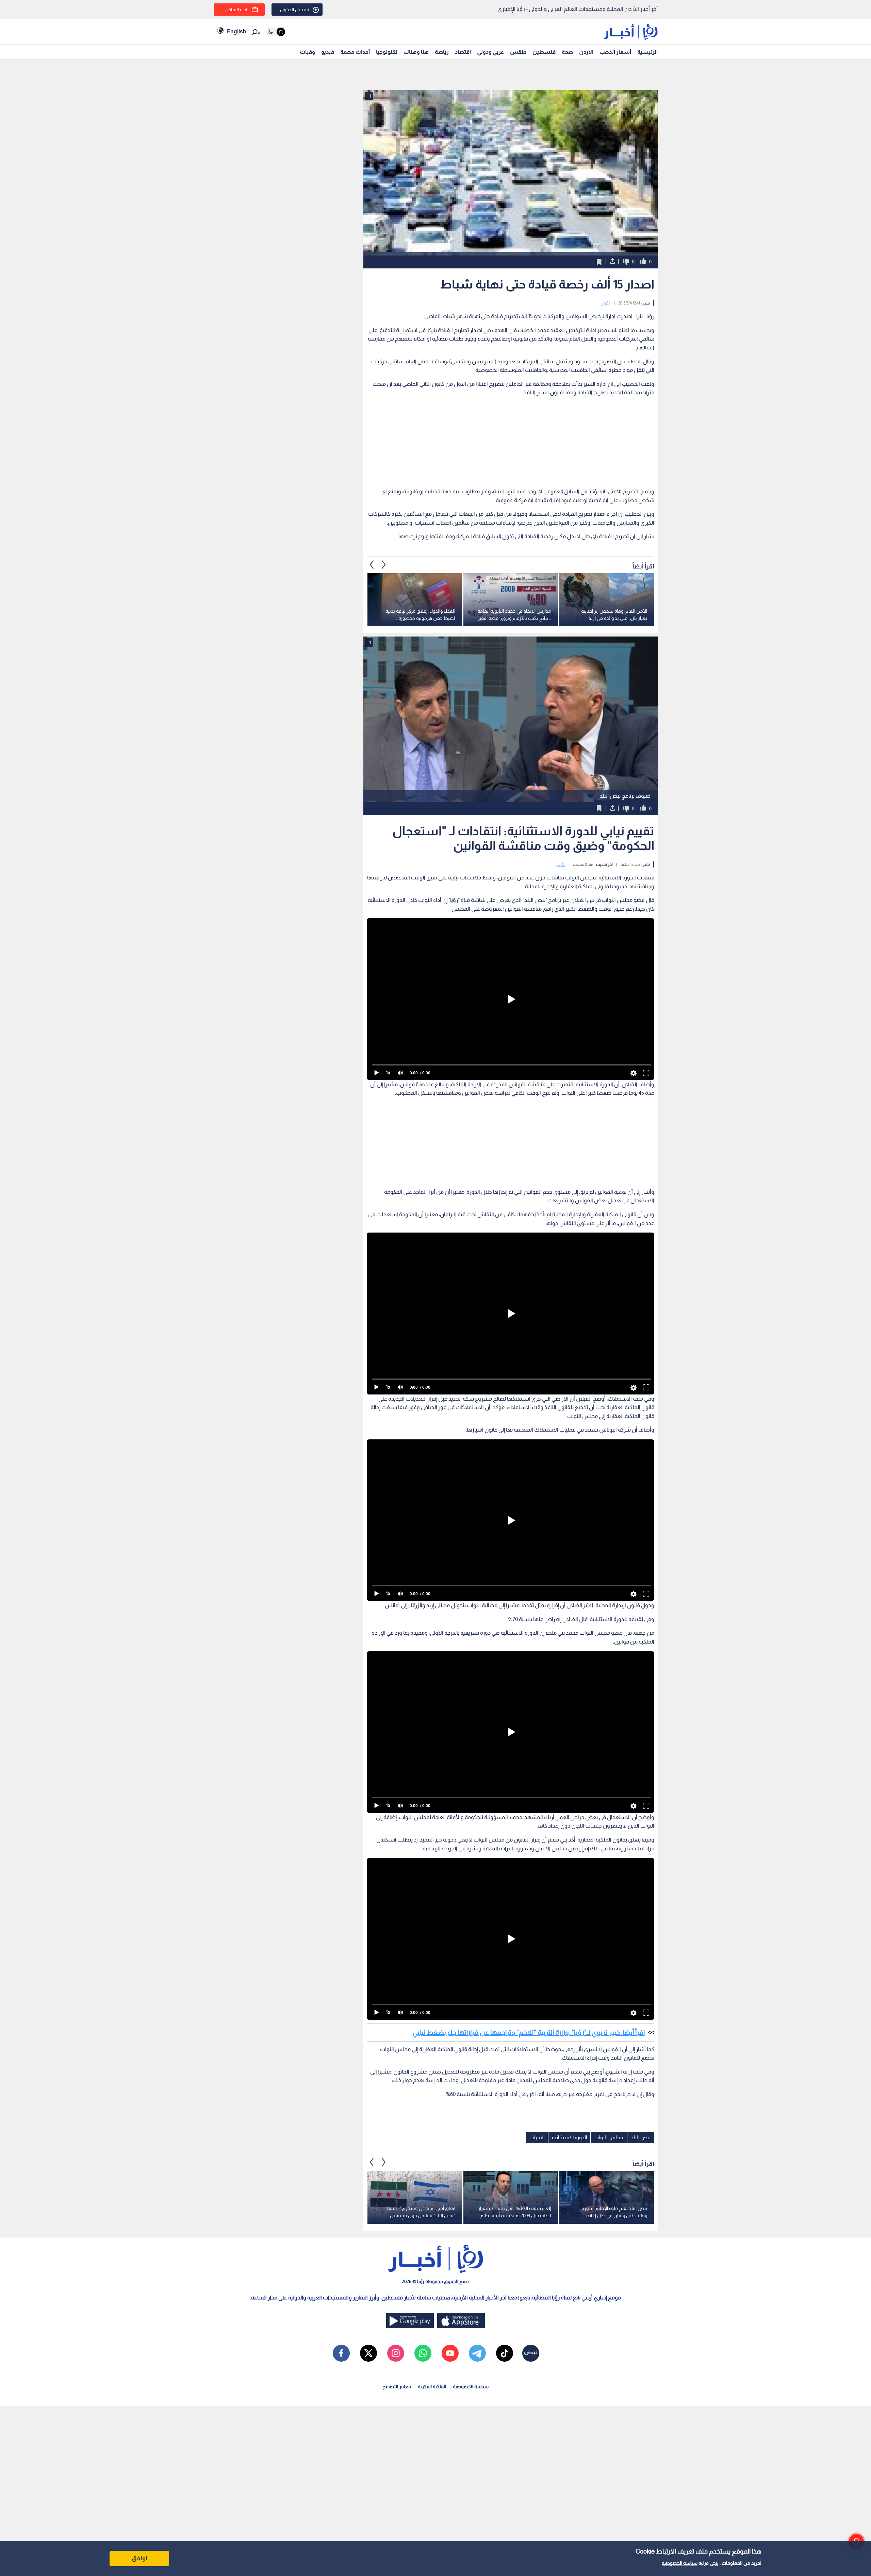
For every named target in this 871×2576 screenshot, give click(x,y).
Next (372, 565)
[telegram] (477, 2353)
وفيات (307, 52)
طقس (518, 52)
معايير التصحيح (397, 2387)
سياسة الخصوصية (680, 2563)
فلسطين (544, 52)
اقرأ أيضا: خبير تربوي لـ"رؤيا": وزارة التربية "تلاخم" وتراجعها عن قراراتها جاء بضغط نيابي (529, 2032)
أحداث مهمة (355, 52)
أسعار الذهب (615, 52)
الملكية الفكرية (432, 2387)
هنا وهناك (416, 52)
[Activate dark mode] (276, 32)
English (236, 31)
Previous (384, 565)
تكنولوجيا (387, 52)
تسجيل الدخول (295, 10)
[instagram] (396, 2353)
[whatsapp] (423, 2353)
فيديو (328, 52)
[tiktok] (505, 2353)
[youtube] (450, 2353)
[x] (368, 2353)
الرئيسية (647, 52)
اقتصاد (463, 52)
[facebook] (341, 2353)
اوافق (139, 2558)
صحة (567, 52)
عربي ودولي (490, 52)
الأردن (586, 52)
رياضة (442, 52)
